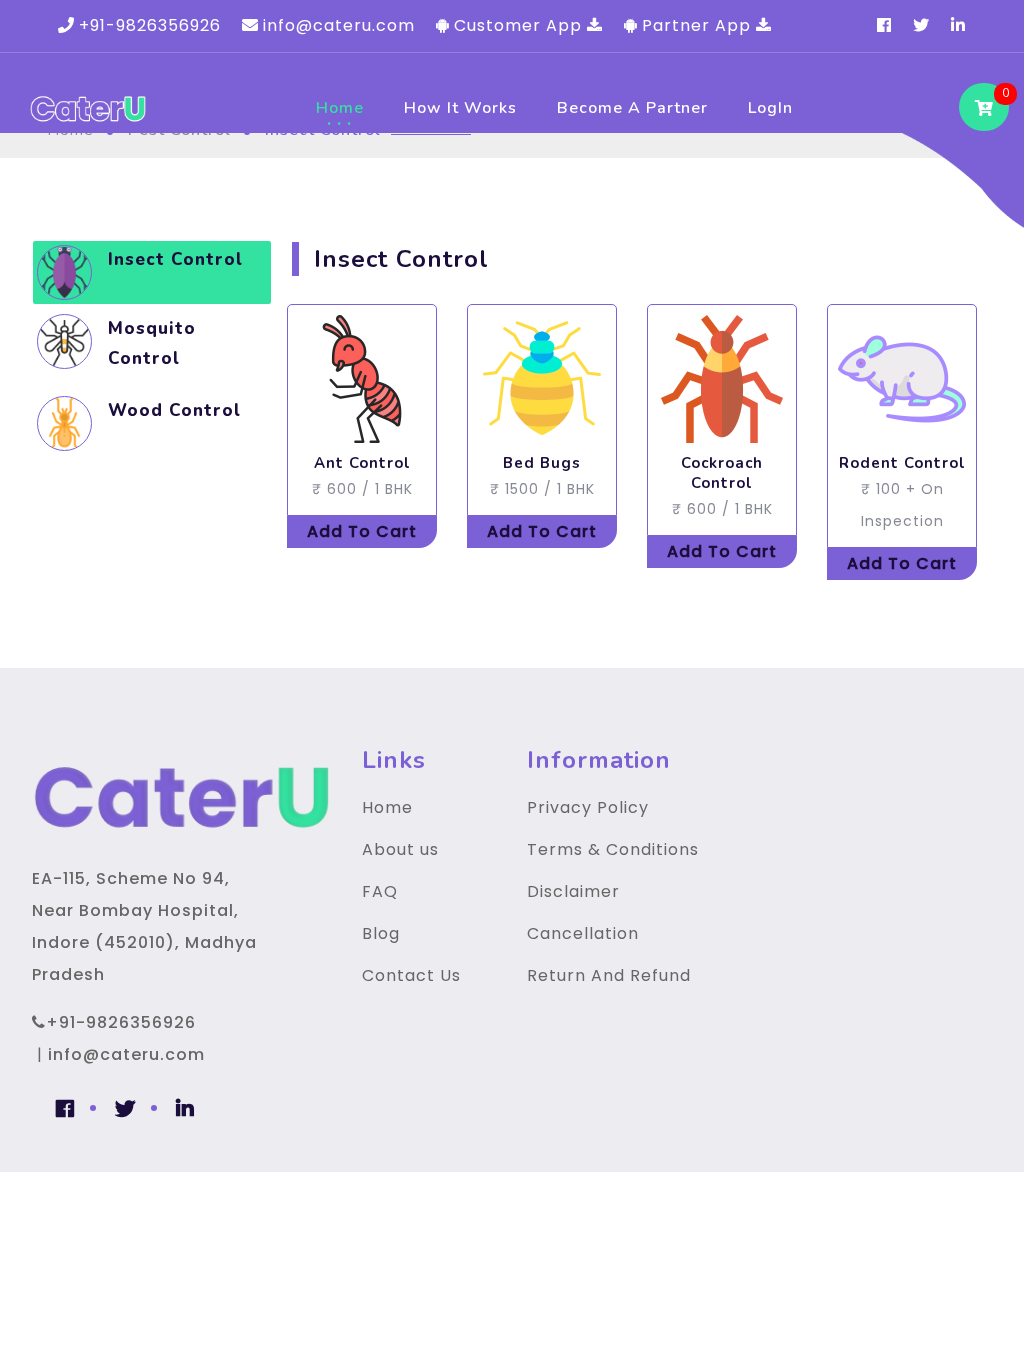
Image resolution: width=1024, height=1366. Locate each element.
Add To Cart (362, 531)
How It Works (460, 108)
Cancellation (583, 933)
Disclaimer (573, 891)
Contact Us (411, 975)
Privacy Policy (588, 807)
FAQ (380, 891)
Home (340, 108)
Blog (381, 933)
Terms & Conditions (613, 849)
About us (400, 849)
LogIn (770, 108)
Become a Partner (632, 108)
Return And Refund (609, 975)
